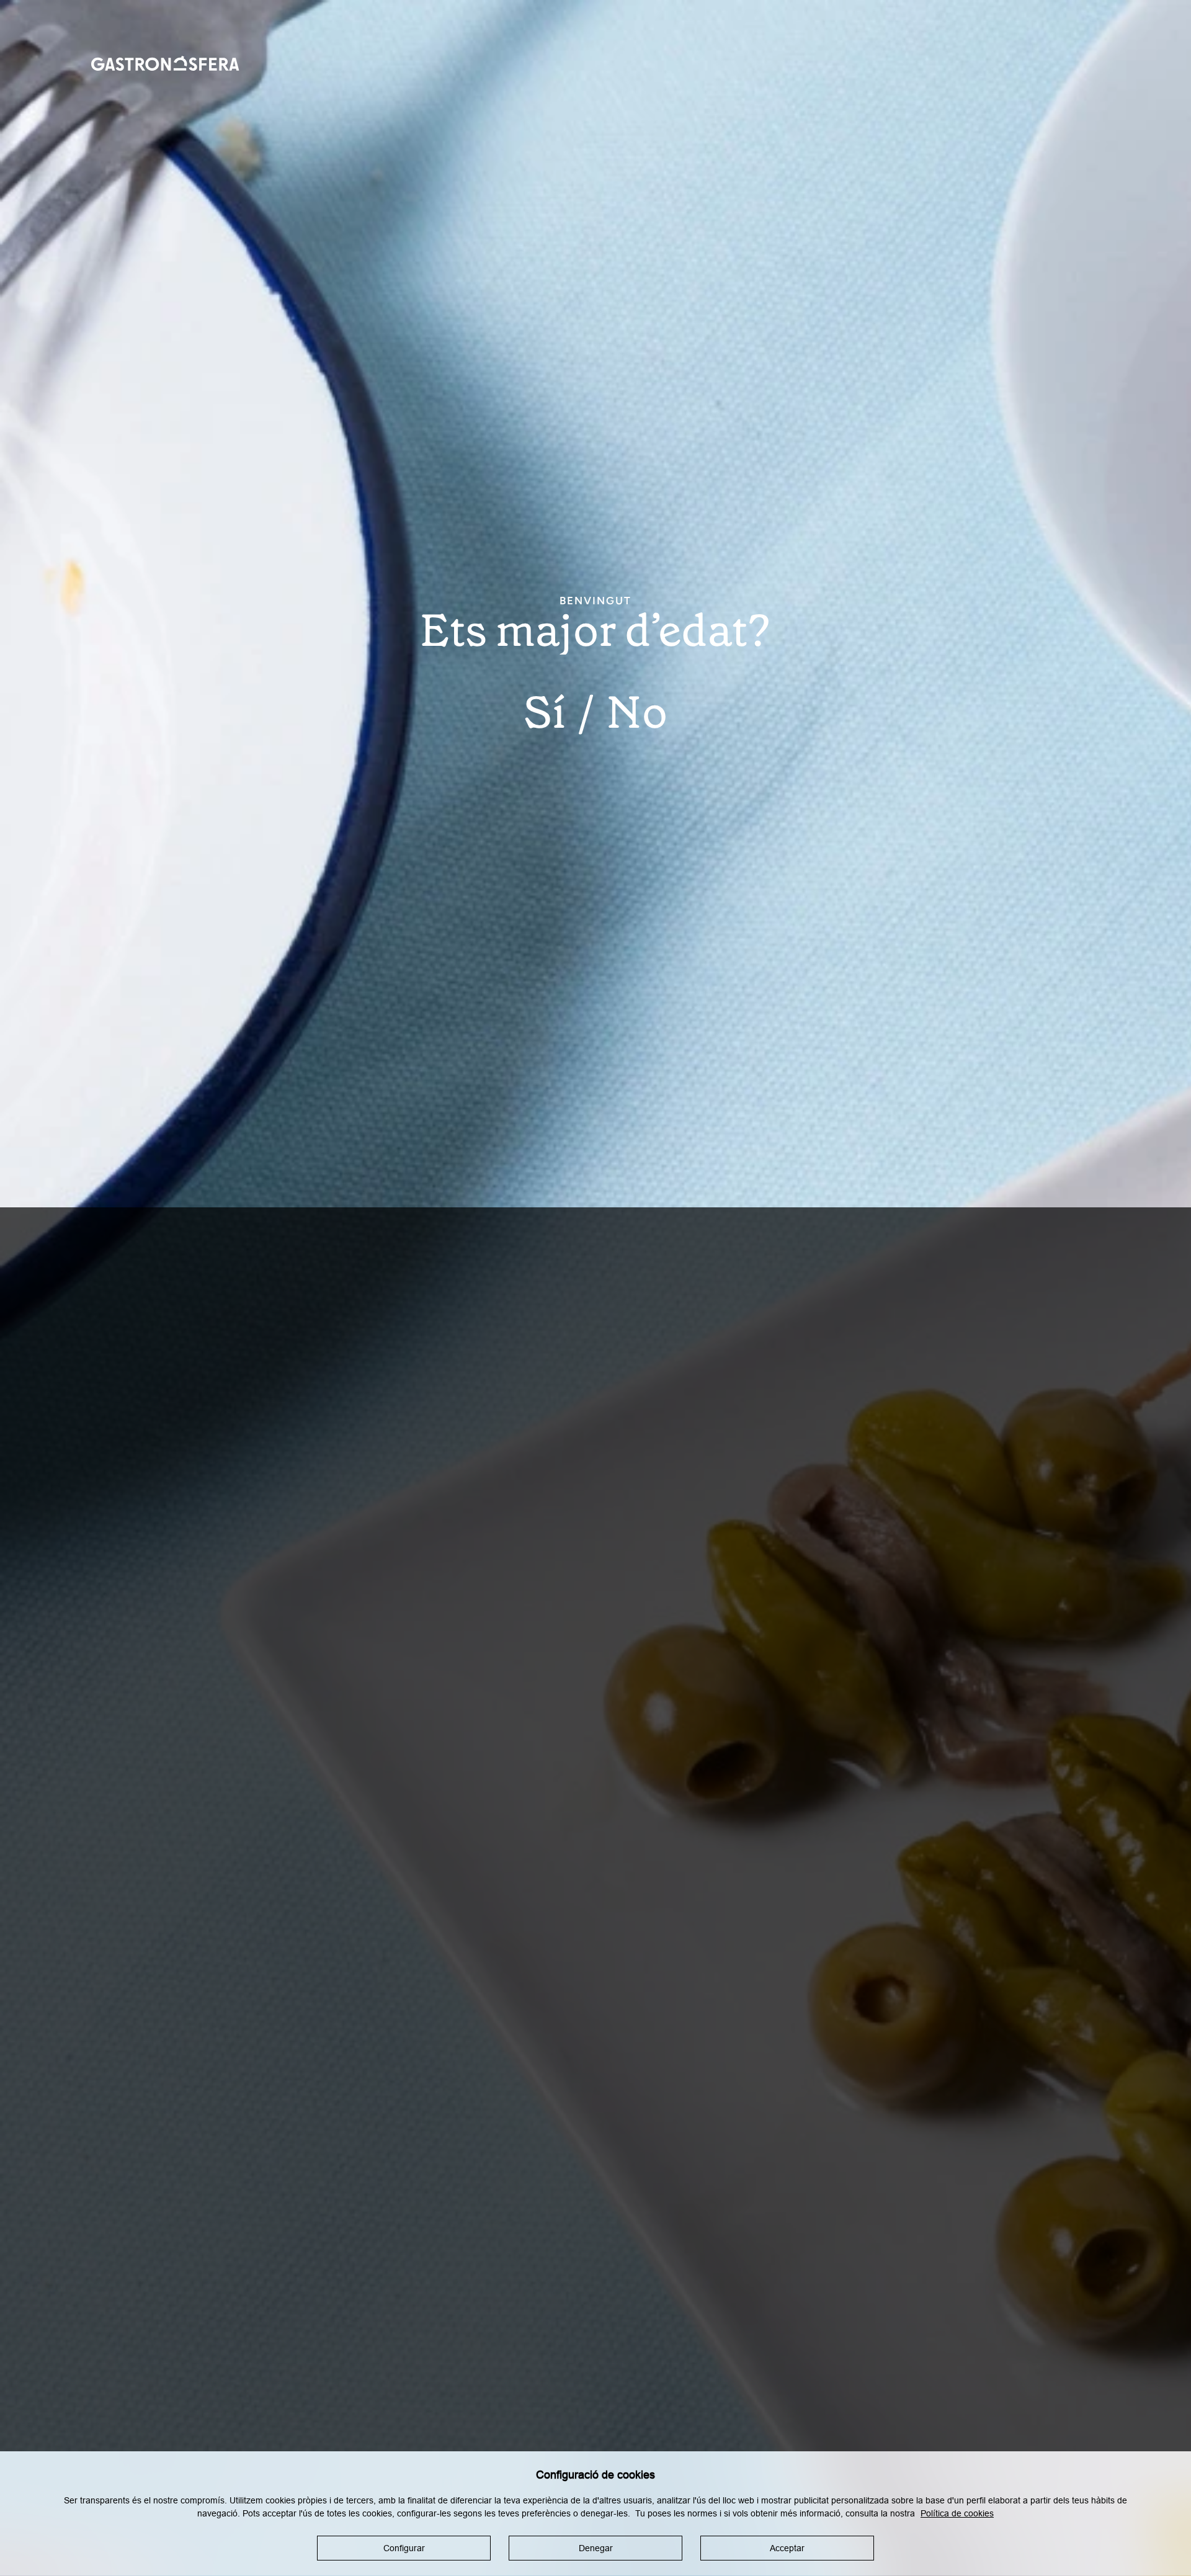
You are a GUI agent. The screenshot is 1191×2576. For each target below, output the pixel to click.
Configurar (404, 2548)
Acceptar (787, 2548)
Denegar (596, 2548)
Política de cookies (957, 2513)
